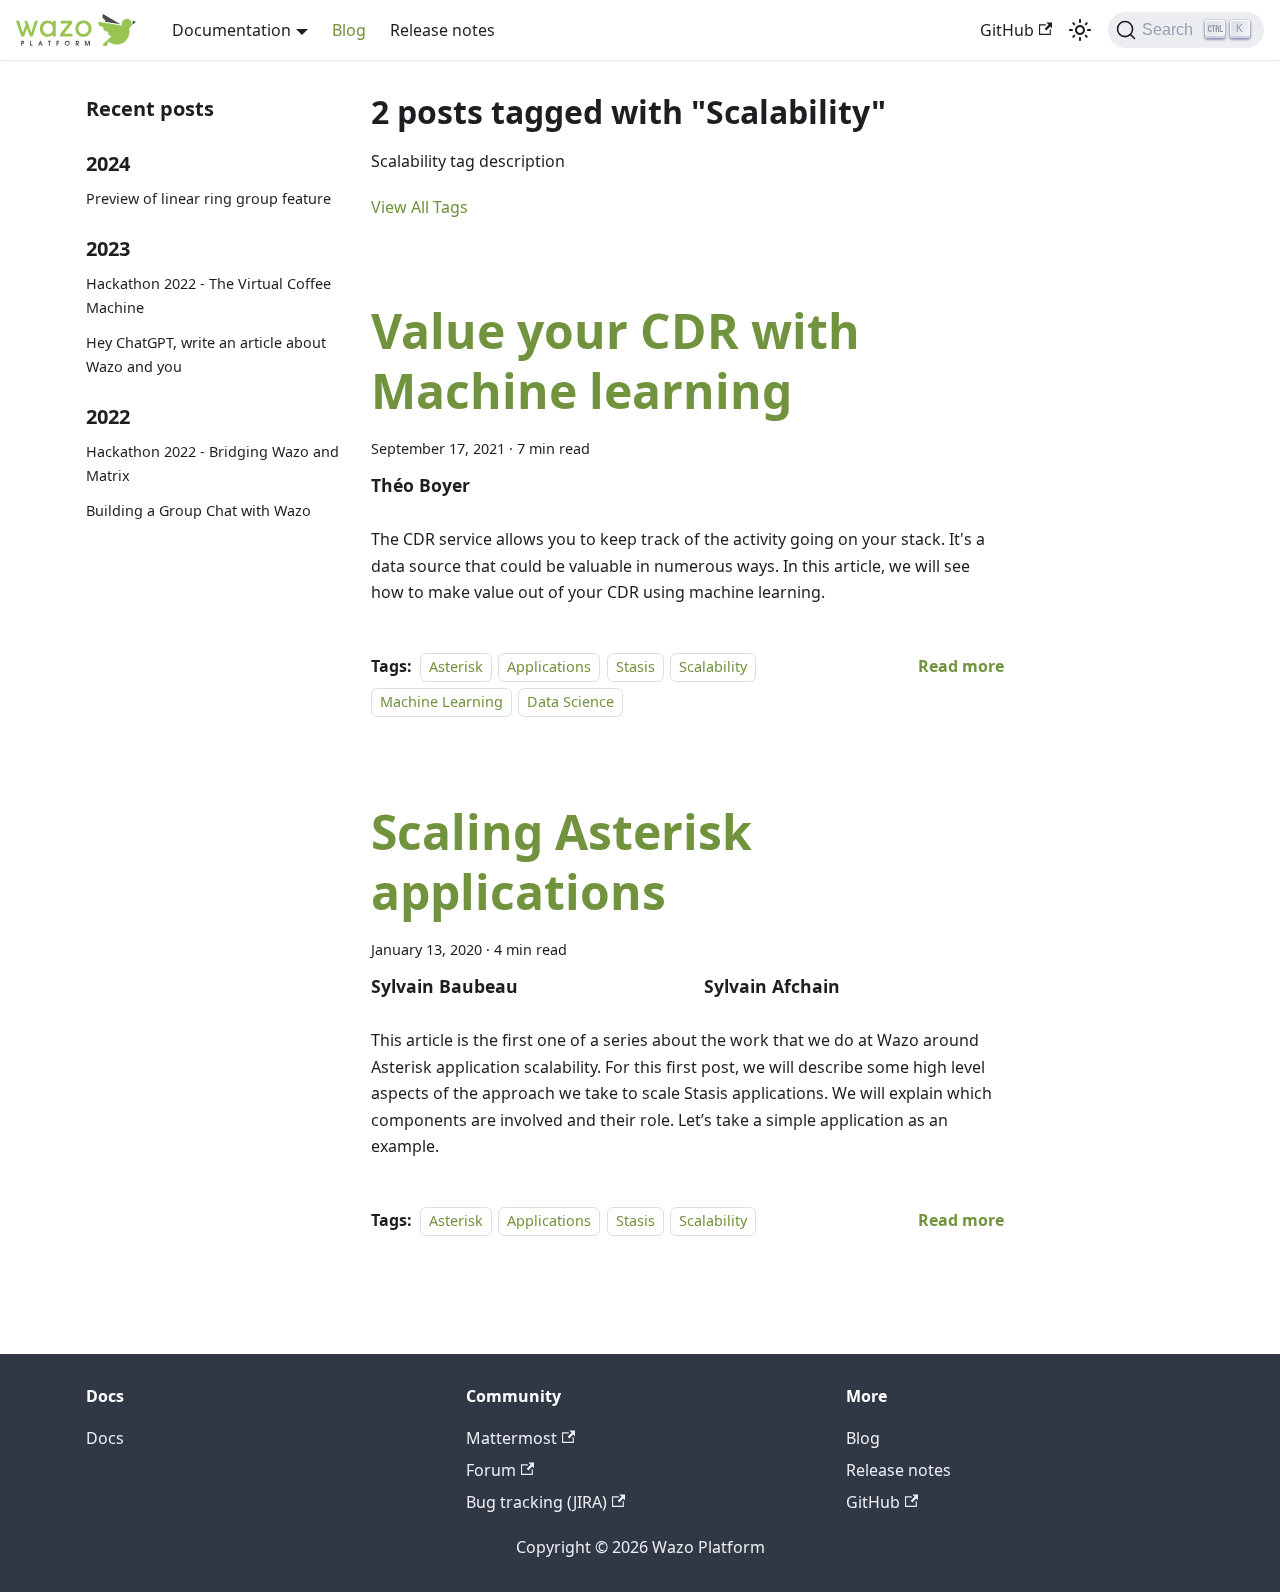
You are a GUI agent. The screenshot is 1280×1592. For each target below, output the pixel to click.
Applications (549, 666)
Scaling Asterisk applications (561, 861)
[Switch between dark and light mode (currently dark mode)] (1080, 30)
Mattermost (511, 1438)
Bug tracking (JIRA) (536, 1502)
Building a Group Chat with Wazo (198, 510)
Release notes (442, 30)
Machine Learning (441, 701)
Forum (491, 1470)
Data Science (570, 701)
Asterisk (456, 666)
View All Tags (419, 207)
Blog (349, 30)
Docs (105, 1438)
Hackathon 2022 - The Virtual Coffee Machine (208, 295)
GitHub (1007, 30)
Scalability (713, 666)
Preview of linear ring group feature (208, 198)
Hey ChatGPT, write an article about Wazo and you (206, 354)
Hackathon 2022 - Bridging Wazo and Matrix (212, 463)
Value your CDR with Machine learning (615, 360)
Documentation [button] (231, 30)
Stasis (635, 666)
